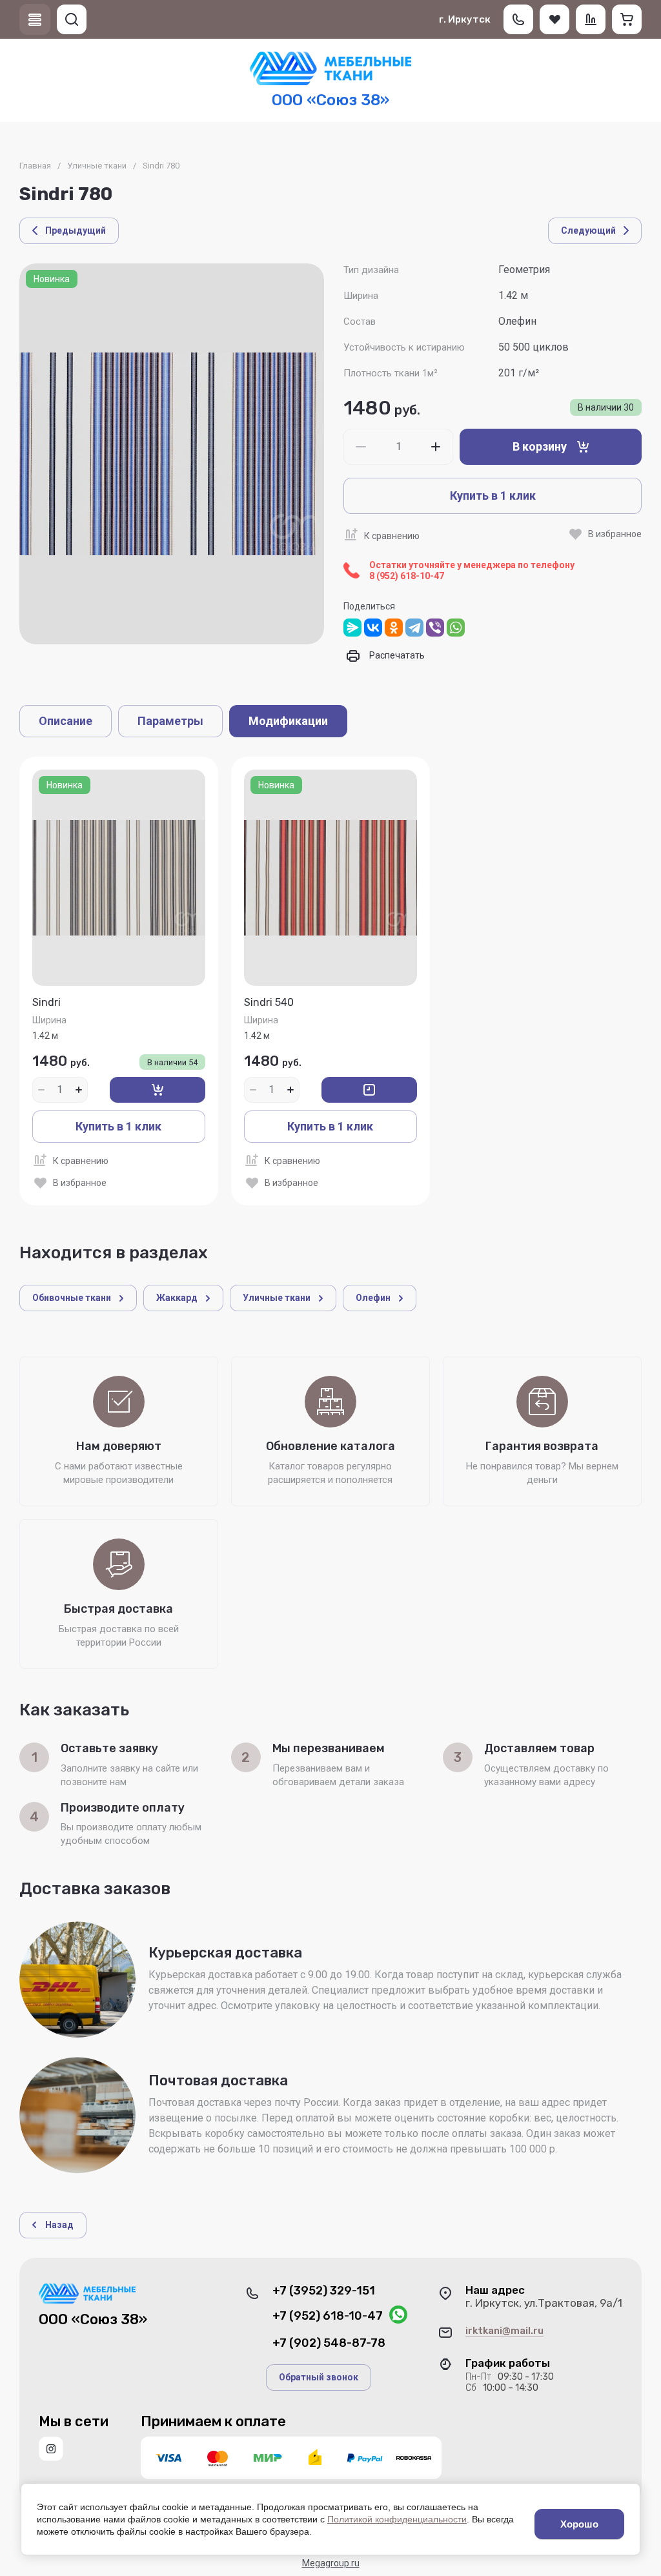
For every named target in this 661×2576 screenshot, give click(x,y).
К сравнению (392, 536)
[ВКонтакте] (373, 628)
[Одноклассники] (394, 628)
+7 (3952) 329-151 (324, 2291)
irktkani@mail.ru (504, 2331)
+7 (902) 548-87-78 (329, 2343)
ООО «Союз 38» (330, 100)
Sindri (46, 1002)
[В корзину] (158, 1090)
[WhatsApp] (456, 628)
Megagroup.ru (331, 2563)
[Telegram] (414, 628)
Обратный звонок (319, 2377)
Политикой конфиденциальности (397, 2519)
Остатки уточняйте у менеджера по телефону (472, 570)
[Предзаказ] (369, 1090)
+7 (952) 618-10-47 (328, 2316)
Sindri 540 (269, 1002)
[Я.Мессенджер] (352, 628)
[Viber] (435, 628)
